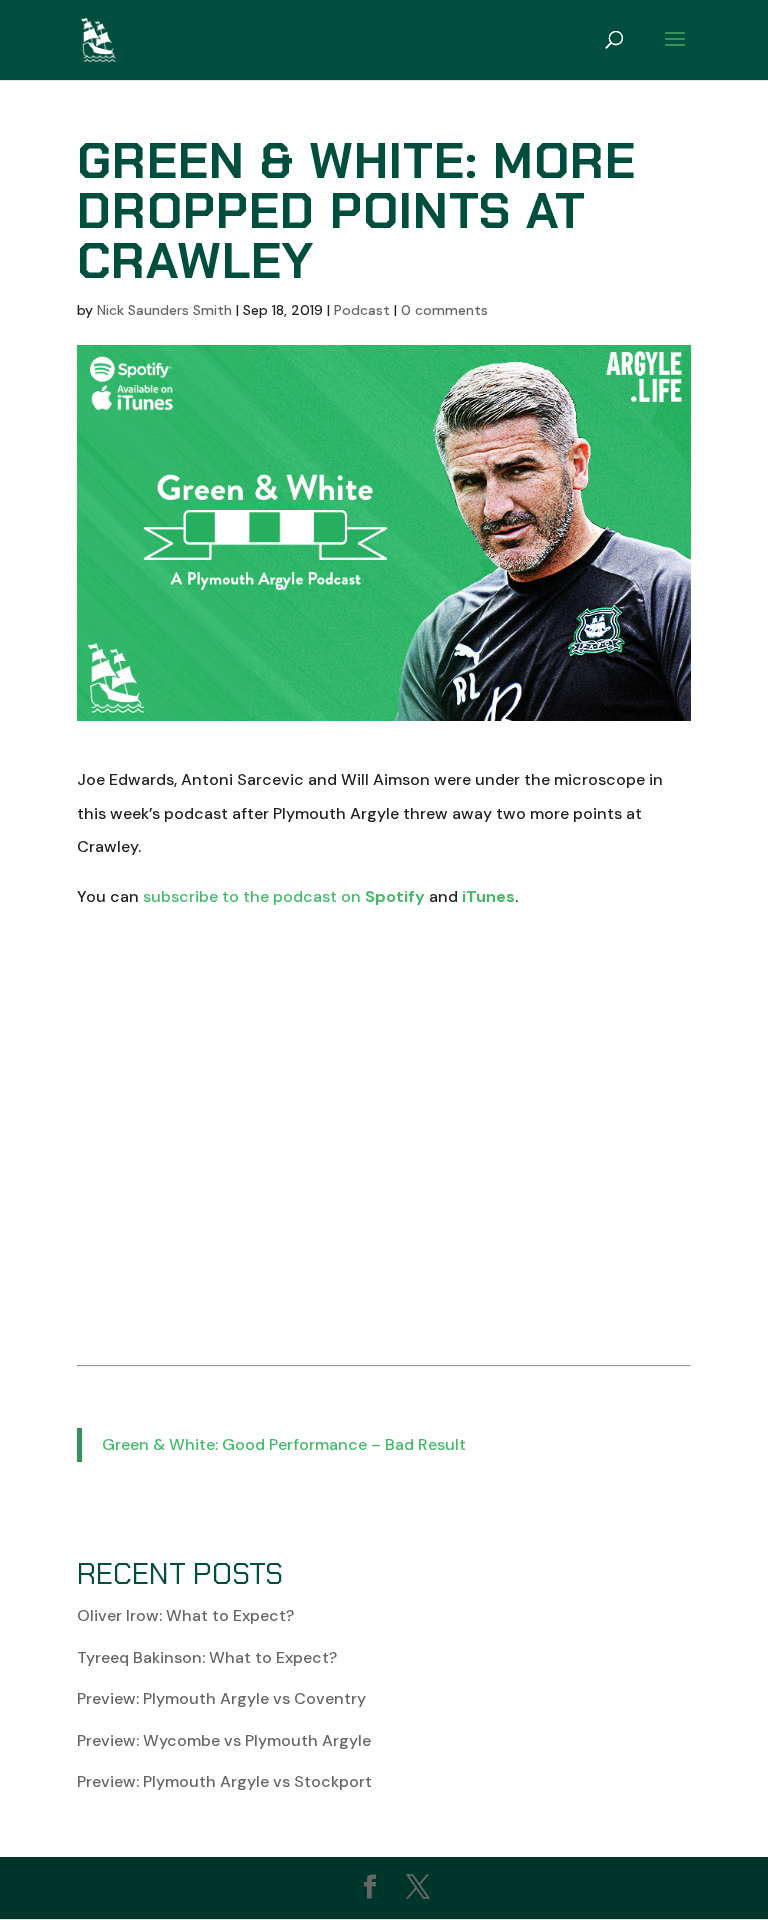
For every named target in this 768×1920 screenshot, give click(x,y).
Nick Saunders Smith (164, 310)
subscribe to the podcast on (284, 896)
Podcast (362, 310)
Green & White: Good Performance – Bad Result (284, 1444)
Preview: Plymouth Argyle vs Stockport (224, 1781)
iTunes (488, 896)
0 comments (444, 310)
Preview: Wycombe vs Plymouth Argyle (224, 1740)
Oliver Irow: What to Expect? (185, 1615)
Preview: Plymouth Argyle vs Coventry (221, 1698)
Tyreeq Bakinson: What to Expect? (207, 1657)
